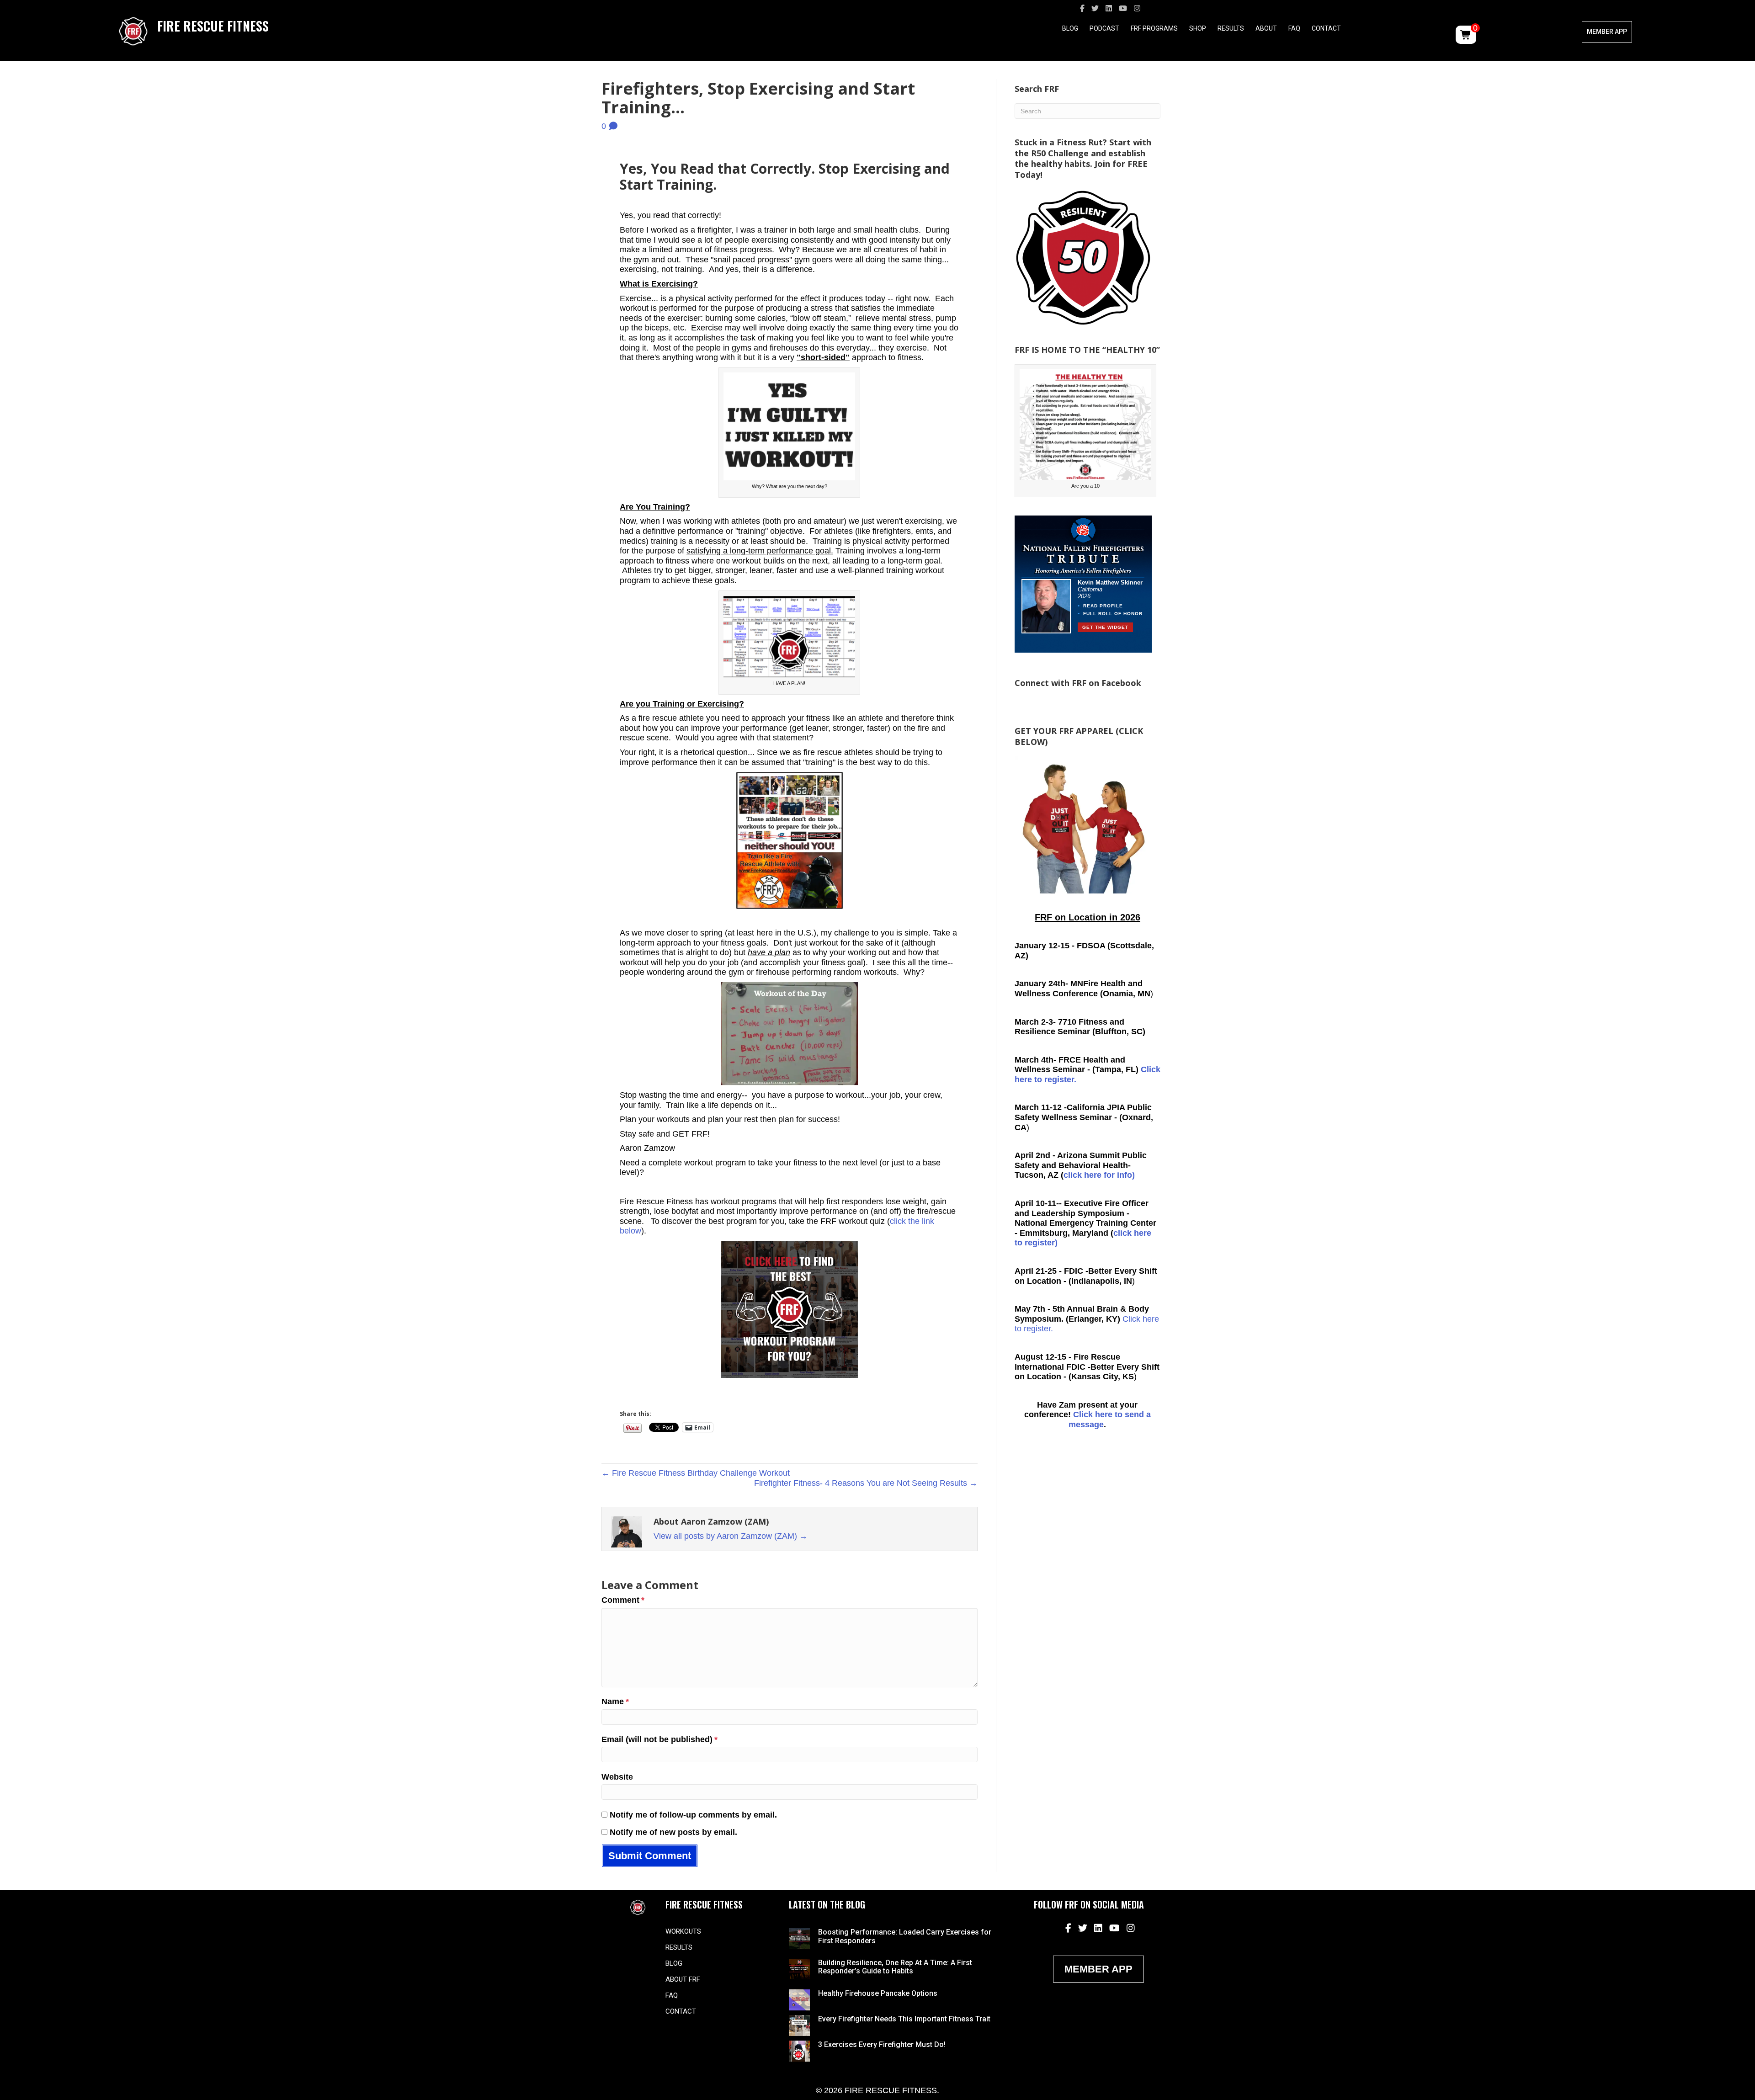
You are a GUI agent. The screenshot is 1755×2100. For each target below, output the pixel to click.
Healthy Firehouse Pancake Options (878, 1993)
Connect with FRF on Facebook (1078, 683)
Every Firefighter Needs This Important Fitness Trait (904, 2019)
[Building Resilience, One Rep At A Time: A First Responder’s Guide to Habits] (799, 1969)
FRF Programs (1154, 28)
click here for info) (1099, 1175)
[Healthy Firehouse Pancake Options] (799, 1999)
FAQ (1294, 28)
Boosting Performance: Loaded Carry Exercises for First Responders (905, 1936)
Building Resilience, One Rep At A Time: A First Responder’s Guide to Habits (895, 1967)
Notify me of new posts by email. (673, 1832)
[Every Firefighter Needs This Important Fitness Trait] (799, 2025)
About (1266, 28)
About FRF (683, 1979)
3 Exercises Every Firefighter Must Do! (882, 2044)
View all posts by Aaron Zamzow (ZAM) (731, 1536)
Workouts (683, 1931)
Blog (1070, 28)
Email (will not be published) (659, 1739)
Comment (623, 1600)
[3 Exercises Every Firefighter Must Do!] (799, 2050)
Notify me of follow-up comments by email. (693, 1815)
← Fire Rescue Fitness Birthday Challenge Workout (696, 1473)
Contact (1326, 28)
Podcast (1104, 28)
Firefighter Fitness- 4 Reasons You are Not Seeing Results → (866, 1483)
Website (617, 1777)
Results (1231, 28)
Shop (1198, 28)
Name (615, 1701)
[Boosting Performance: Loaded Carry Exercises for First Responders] (799, 1938)
